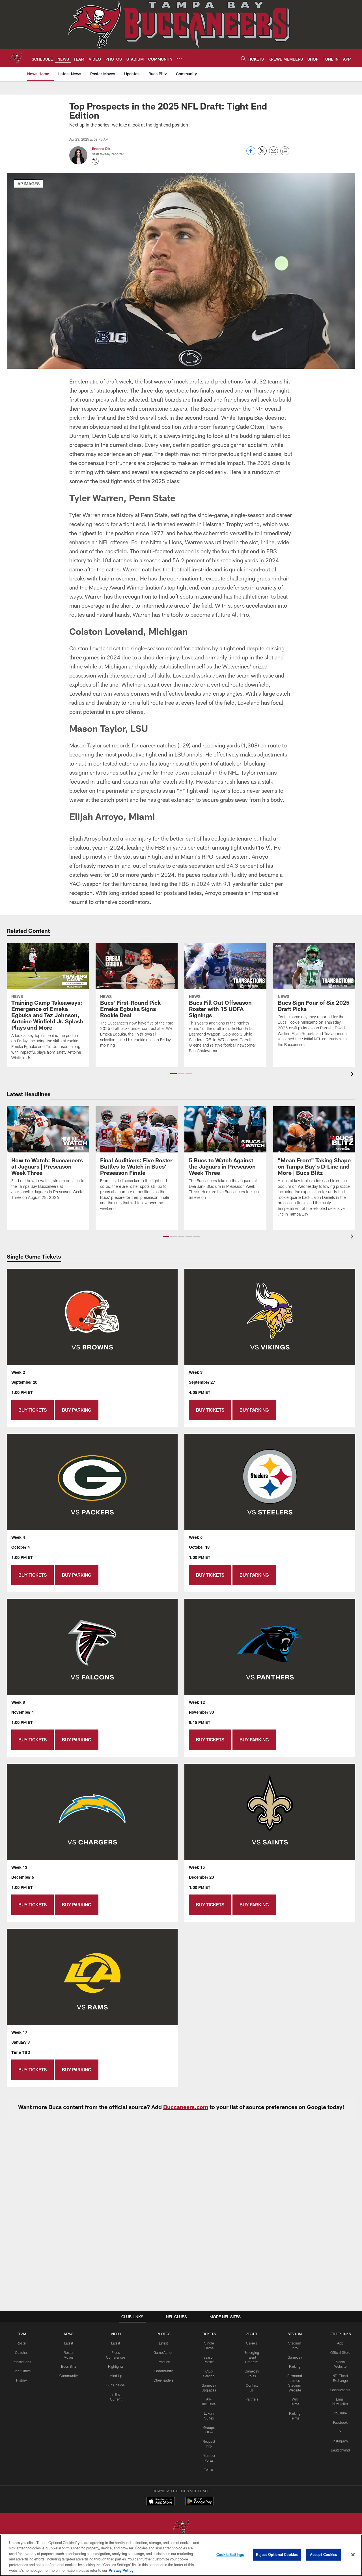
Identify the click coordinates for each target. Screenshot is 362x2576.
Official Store (340, 2352)
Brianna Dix (101, 149)
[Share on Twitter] (262, 154)
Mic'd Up (116, 2376)
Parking (295, 2366)
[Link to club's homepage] (16, 58)
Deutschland (340, 2450)
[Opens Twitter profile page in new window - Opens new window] (95, 161)
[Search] (243, 58)
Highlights (116, 2366)
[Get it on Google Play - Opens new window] (200, 2504)
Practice (164, 2362)
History (21, 2380)
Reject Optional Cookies (277, 2554)
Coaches (22, 2352)
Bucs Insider (116, 2385)
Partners (252, 2399)
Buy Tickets (33, 1410)
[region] (181, 2555)
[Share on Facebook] (251, 154)
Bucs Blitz (69, 2366)
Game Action (163, 2352)
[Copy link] (285, 151)
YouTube (340, 2413)
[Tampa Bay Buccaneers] (181, 2527)
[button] (174, 1074)
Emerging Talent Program (252, 2357)
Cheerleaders (163, 2380)
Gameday (295, 2357)
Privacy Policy (121, 2570)
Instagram (340, 2441)
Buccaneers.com (186, 2107)
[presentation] (353, 1075)
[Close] (353, 2555)
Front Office (22, 2371)
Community (69, 2376)
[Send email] (273, 154)
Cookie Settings (230, 2554)
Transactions (21, 2362)
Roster (22, 2343)
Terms (209, 2469)
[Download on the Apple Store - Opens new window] (161, 2502)
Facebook (340, 2422)
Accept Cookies (324, 2554)
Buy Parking (77, 1410)
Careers (252, 2343)
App (340, 2343)
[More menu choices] (179, 59)
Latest (69, 2343)
